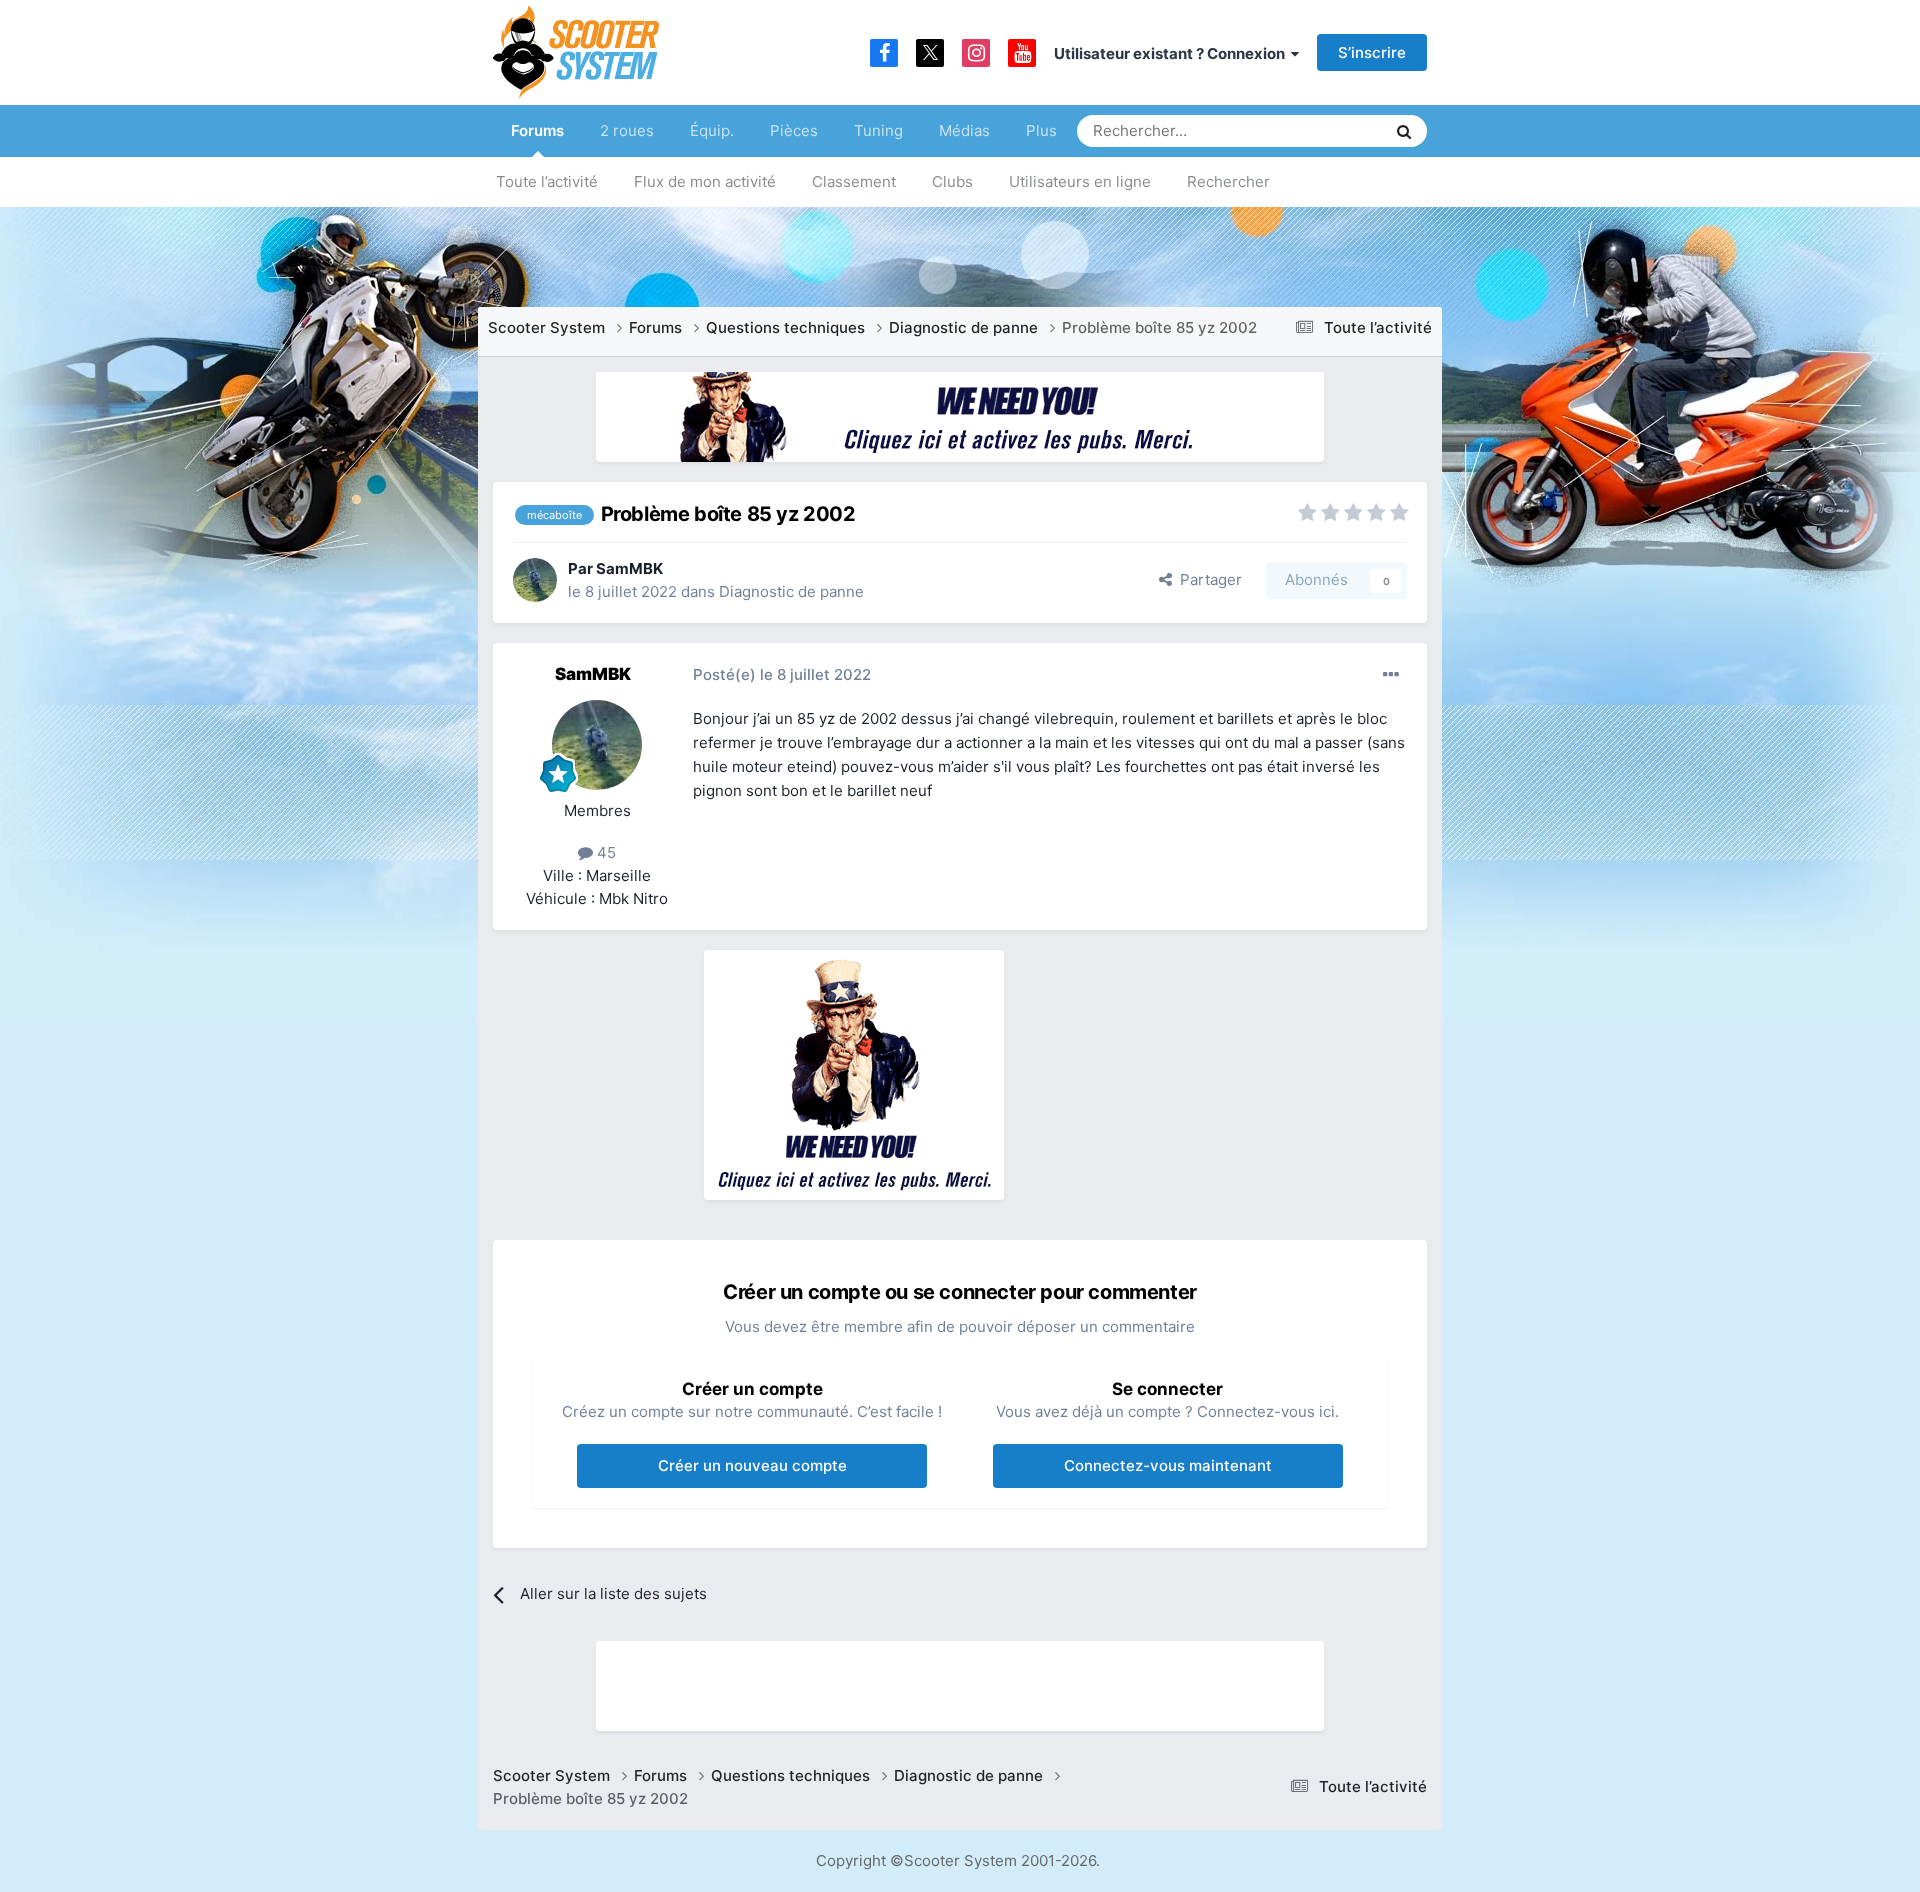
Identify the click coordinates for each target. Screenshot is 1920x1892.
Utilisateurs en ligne (1080, 181)
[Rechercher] (1404, 131)
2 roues (627, 130)
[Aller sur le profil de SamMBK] (535, 580)
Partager (1207, 579)
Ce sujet (1331, 130)
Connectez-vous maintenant (1168, 1465)
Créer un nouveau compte (752, 1465)
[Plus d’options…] (1391, 675)
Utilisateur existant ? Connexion (1172, 53)
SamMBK (629, 568)
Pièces (794, 130)
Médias (964, 130)
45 (604, 852)
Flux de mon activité (705, 181)
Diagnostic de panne (791, 591)
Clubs (952, 181)
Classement (854, 181)
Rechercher (1228, 181)
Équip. (712, 130)
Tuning (878, 130)
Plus (1041, 130)
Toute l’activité (547, 181)
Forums (537, 130)
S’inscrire (1372, 52)
